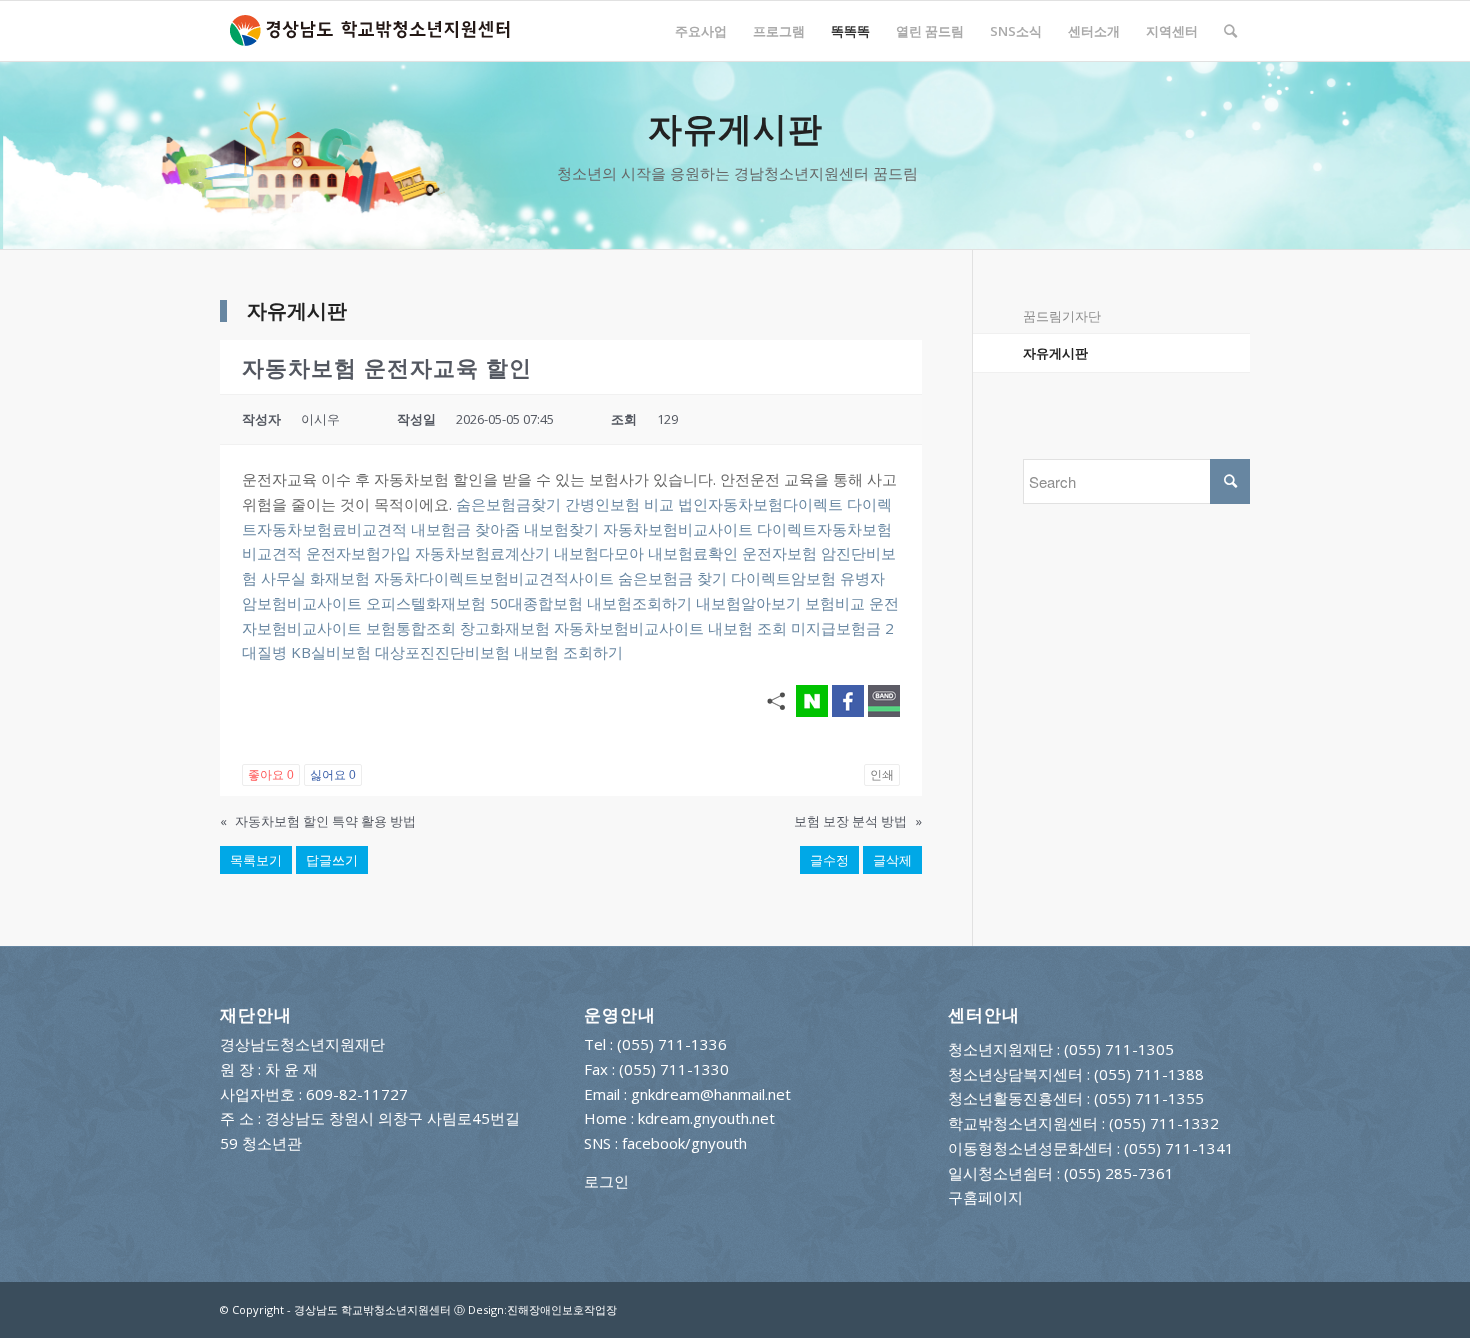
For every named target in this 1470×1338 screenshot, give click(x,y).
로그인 (606, 1181)
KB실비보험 (331, 652)
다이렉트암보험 (783, 578)
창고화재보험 (505, 628)
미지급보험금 (836, 628)
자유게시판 (1055, 353)
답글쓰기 (332, 860)
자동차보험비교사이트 (678, 529)
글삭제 (892, 860)
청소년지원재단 (1000, 1049)
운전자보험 (779, 553)
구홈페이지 (985, 1197)
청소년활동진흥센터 (1015, 1098)
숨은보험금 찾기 (672, 578)
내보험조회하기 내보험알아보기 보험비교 (726, 603)
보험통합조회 (411, 628)
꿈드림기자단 (1062, 316)
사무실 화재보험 (315, 578)
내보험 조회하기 (568, 652)
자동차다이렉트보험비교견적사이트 (494, 578)
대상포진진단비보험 (442, 652)
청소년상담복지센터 (1015, 1074)
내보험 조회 (747, 628)
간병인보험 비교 (619, 504)
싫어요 (333, 775)
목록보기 (256, 860)
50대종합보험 (536, 603)
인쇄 (882, 775)
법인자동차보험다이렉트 (760, 504)
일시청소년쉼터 (1000, 1173)
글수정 (829, 860)
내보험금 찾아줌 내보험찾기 (505, 529)
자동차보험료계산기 (482, 553)
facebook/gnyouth (684, 1143)
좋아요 (271, 775)
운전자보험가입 (358, 553)
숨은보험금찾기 (508, 504)
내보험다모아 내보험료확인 (646, 553)
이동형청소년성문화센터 (1030, 1148)
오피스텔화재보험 (426, 603)
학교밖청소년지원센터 (1023, 1123)
